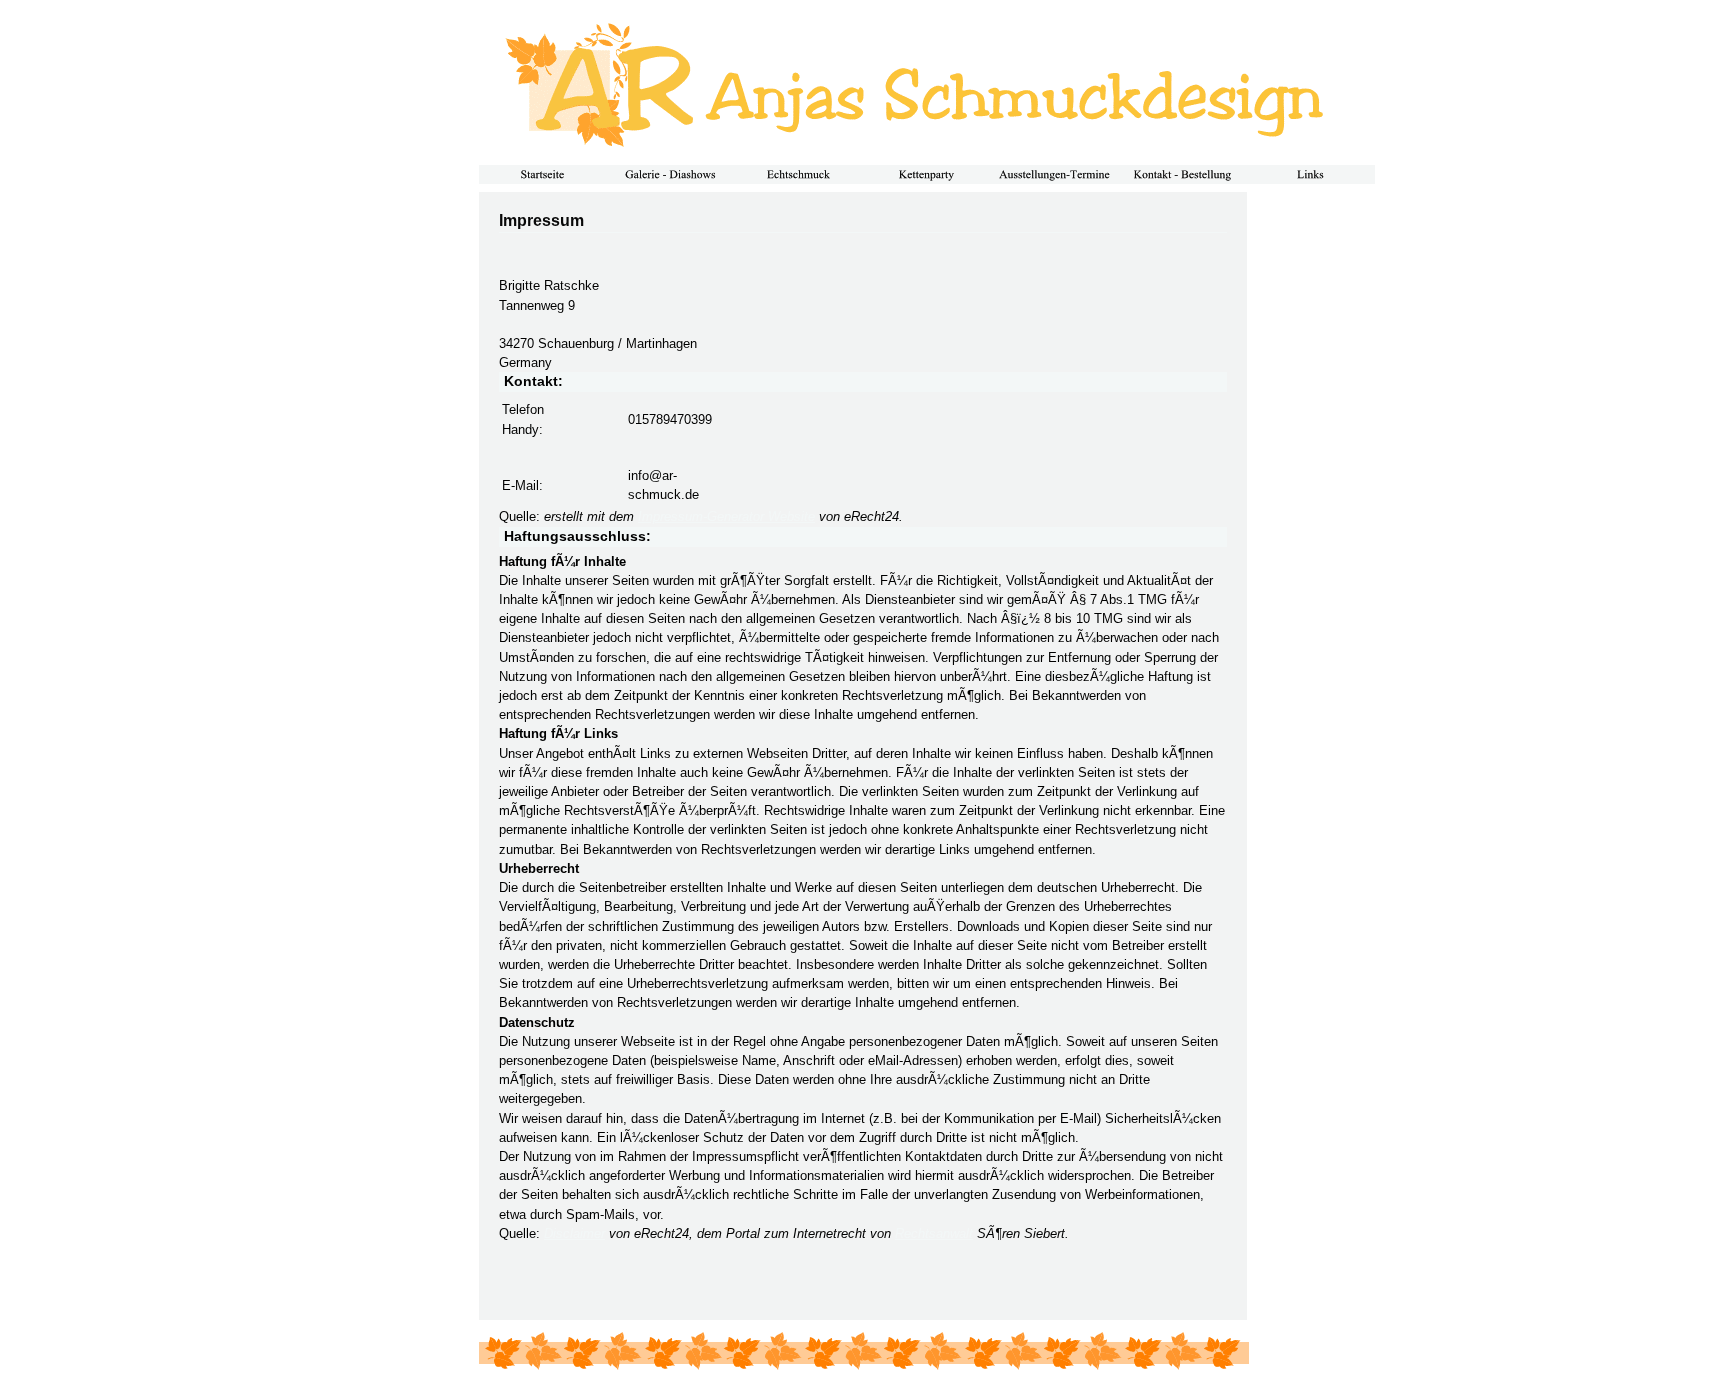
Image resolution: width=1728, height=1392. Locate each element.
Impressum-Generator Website (726, 516)
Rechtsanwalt (934, 1233)
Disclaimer (574, 1233)
